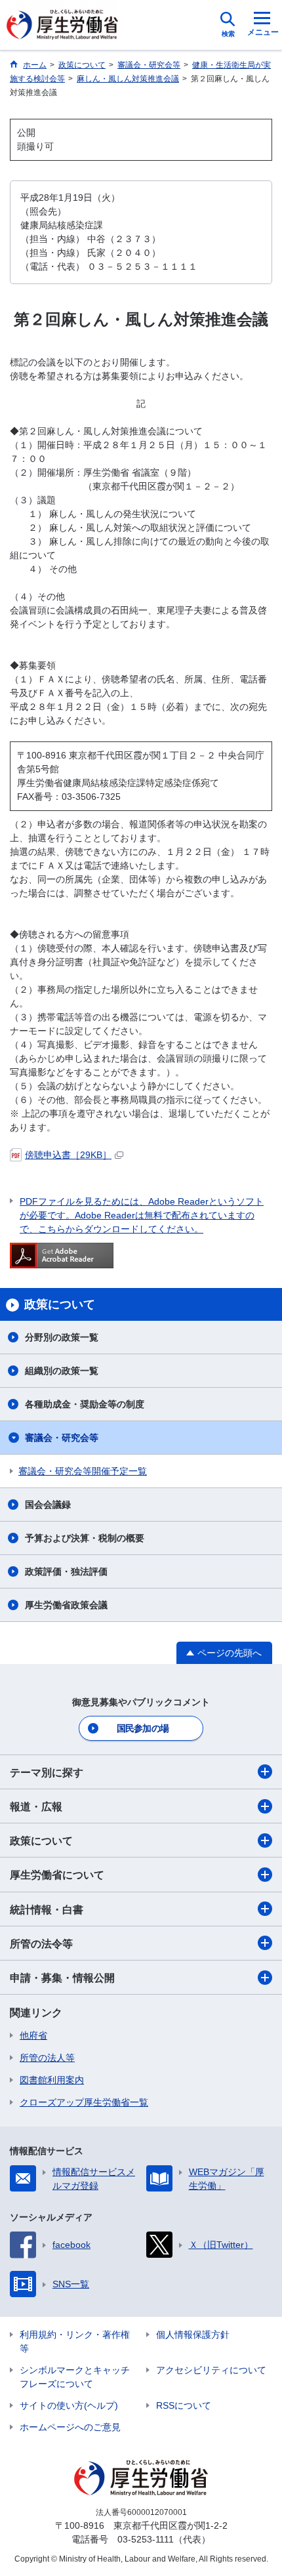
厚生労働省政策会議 (66, 1605)
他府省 (33, 2035)
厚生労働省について (57, 1875)
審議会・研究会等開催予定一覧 (83, 1471)
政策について (41, 1841)
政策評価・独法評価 (66, 1571)
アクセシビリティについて (211, 2370)
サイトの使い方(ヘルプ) (69, 2405)
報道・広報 (36, 1807)
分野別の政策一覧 (62, 1337)
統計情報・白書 (47, 1910)
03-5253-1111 (146, 2539)
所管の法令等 (41, 1944)
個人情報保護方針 (193, 2335)
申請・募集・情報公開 (62, 1978)
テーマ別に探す (47, 1773)
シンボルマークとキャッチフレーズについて (75, 2377)
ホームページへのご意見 (70, 2427)
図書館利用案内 (52, 2080)
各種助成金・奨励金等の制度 (85, 1404)
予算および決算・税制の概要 (85, 1538)
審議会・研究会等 (62, 1438)
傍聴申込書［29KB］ (68, 1155)
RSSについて (184, 2405)
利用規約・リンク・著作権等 (75, 2341)
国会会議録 (48, 1505)
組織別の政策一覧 (62, 1371)
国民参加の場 (143, 1728)
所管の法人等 (47, 2058)
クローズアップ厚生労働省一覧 (84, 2102)
